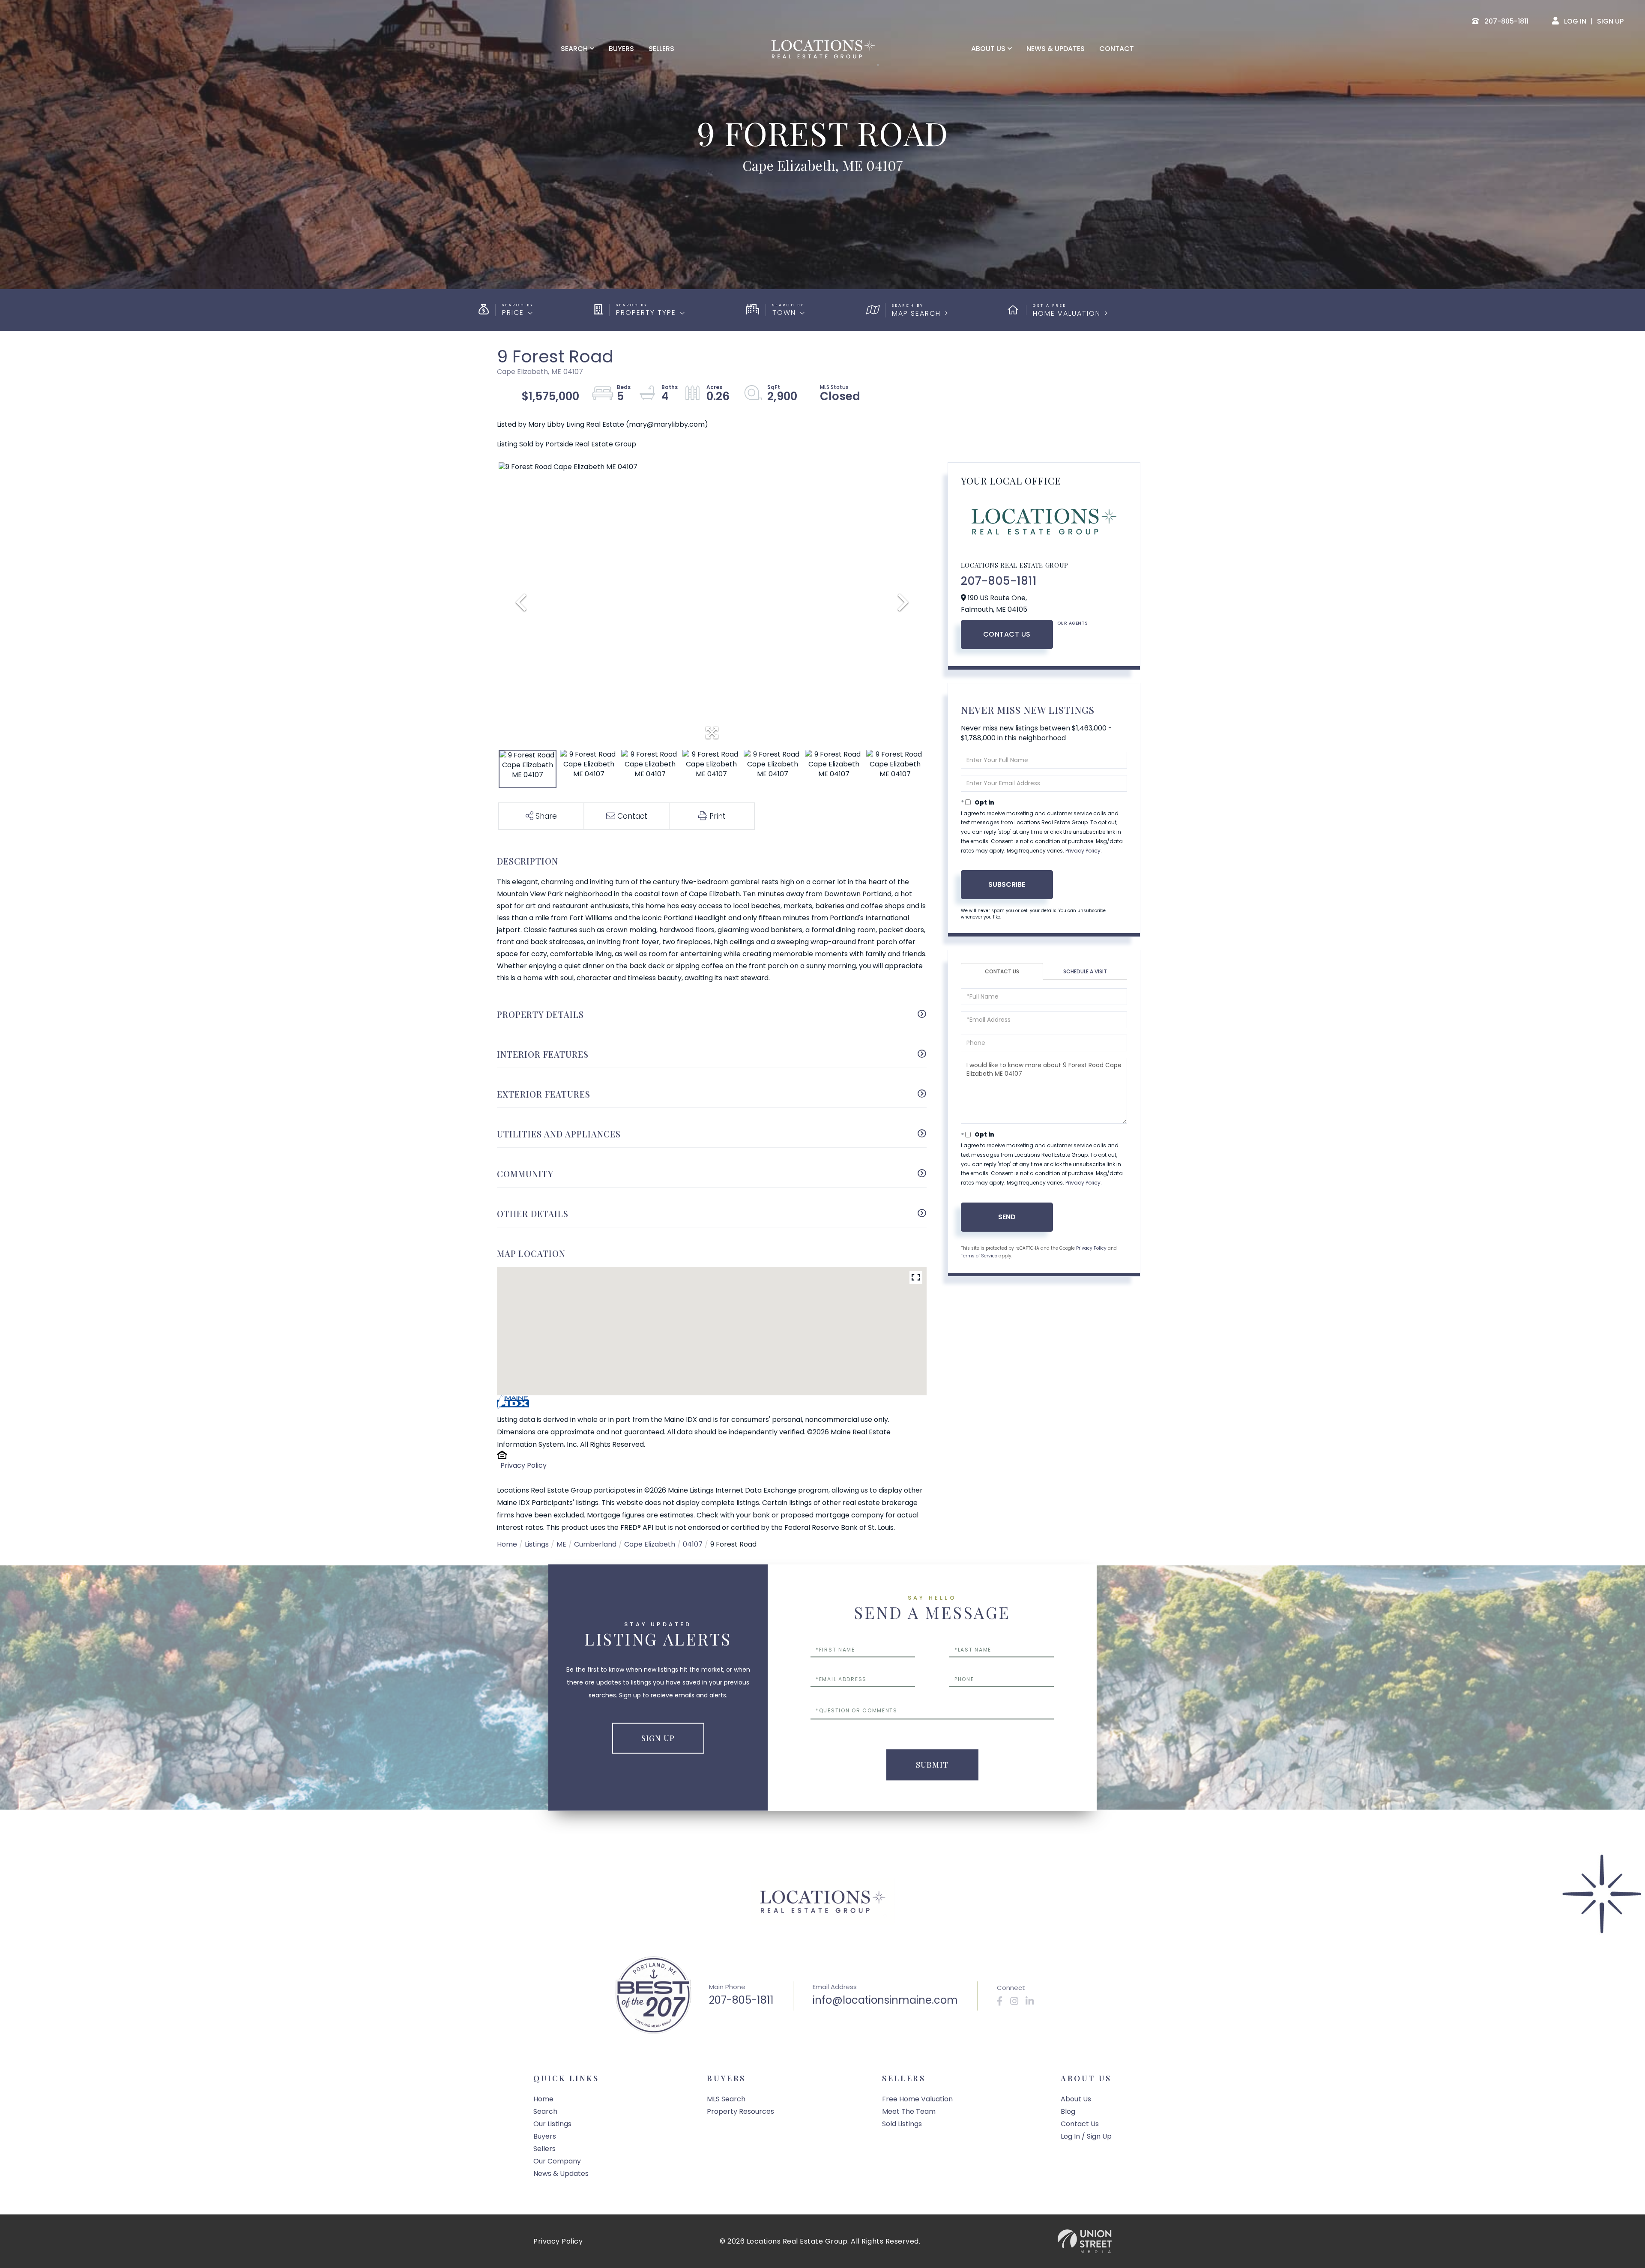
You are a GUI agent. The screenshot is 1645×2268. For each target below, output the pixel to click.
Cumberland (595, 1544)
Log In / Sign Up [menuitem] (1086, 2136)
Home (507, 1544)
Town (784, 313)
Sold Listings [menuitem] (902, 2124)
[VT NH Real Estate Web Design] (1085, 2241)
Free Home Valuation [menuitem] (917, 2099)
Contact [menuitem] (1117, 49)
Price (513, 313)
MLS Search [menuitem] (726, 2099)
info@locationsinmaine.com (885, 2000)
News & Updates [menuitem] (1056, 49)
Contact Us (1007, 634)
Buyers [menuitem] (621, 49)
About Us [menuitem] (988, 49)
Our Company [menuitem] (557, 2161)
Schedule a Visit (1085, 971)
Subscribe (1007, 884)
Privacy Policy (523, 1465)
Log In (1575, 21)
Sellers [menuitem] (661, 49)
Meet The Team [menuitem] (909, 2111)
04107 (693, 1544)
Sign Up (1610, 21)
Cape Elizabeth (650, 1544)
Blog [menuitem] (1068, 2111)
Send (1007, 1217)
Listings (537, 1544)
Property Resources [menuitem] (740, 2111)
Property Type (646, 313)
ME (561, 1544)
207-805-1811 (999, 581)
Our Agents (1073, 623)
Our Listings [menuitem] (552, 2124)
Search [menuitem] (574, 49)
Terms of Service (979, 1256)
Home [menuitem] (543, 2099)
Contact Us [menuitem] (1080, 2124)
